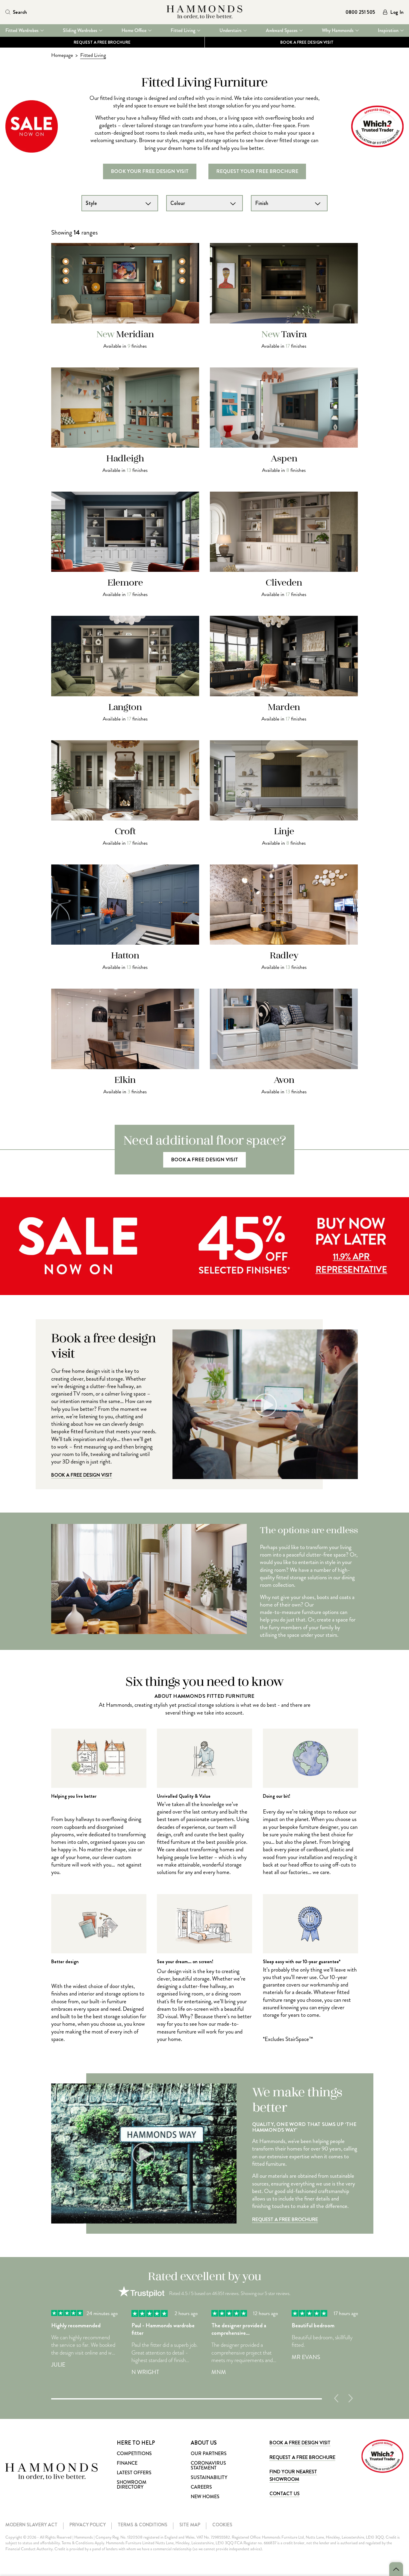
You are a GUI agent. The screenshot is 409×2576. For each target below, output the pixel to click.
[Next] (351, 2398)
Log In (397, 12)
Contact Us (284, 2494)
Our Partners (209, 2453)
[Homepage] (204, 12)
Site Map (190, 2525)
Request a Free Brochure (102, 42)
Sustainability (209, 2477)
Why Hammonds (338, 31)
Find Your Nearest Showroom (293, 2475)
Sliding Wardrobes (80, 31)
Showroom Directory (132, 2485)
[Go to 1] (187, 2398)
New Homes (205, 2497)
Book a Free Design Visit (82, 1475)
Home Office (134, 31)
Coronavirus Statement (208, 2465)
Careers (201, 2487)
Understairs (231, 31)
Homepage (62, 55)
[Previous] (336, 2398)
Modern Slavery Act (31, 2525)
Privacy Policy (88, 2525)
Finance (127, 2463)
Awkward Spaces (282, 31)
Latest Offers (134, 2473)
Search (20, 12)
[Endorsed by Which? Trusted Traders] (382, 2456)
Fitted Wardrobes (22, 31)
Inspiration (388, 31)
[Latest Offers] (205, 1293)
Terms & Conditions (143, 2525)
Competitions (134, 2453)
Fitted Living (183, 31)
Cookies (222, 2525)
